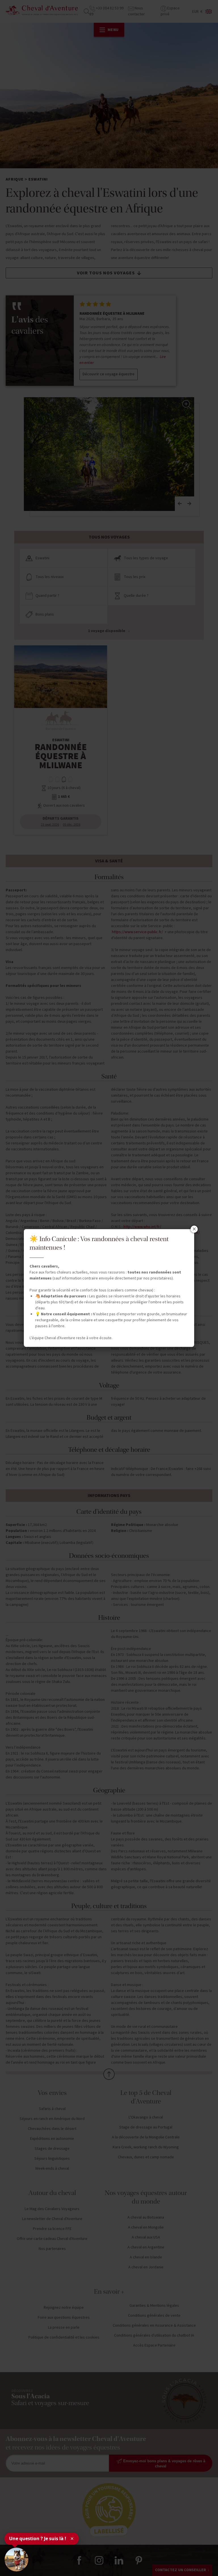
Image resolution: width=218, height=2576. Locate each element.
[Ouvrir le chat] (16, 2560)
